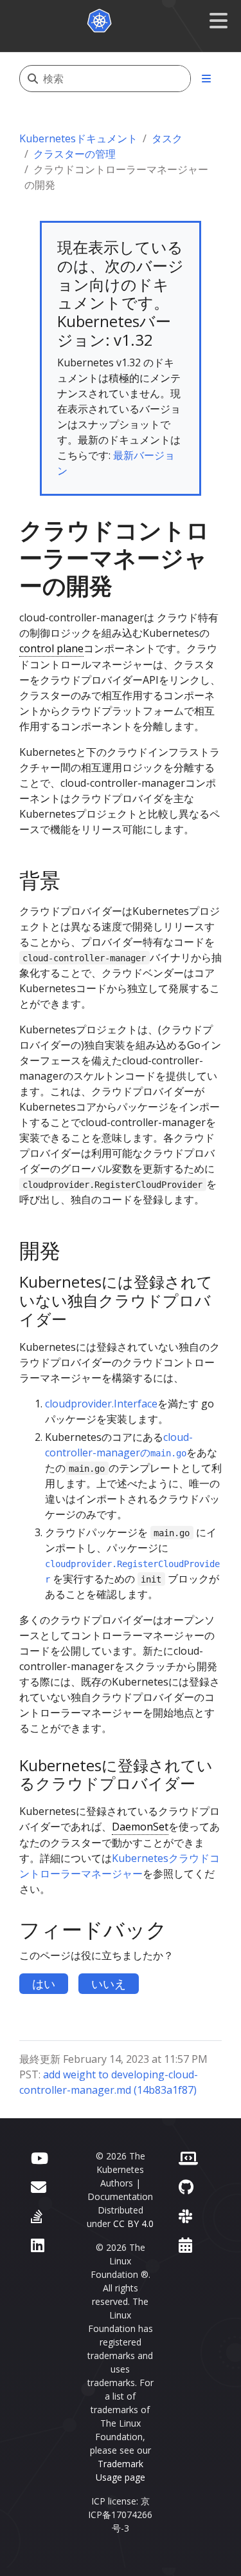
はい (44, 1984)
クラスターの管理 (75, 154)
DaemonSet (140, 1827)
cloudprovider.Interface (101, 1404)
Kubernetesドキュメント (78, 138)
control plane (51, 648)
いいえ (109, 1984)
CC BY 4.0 (133, 2223)
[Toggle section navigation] (206, 79)
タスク (167, 138)
